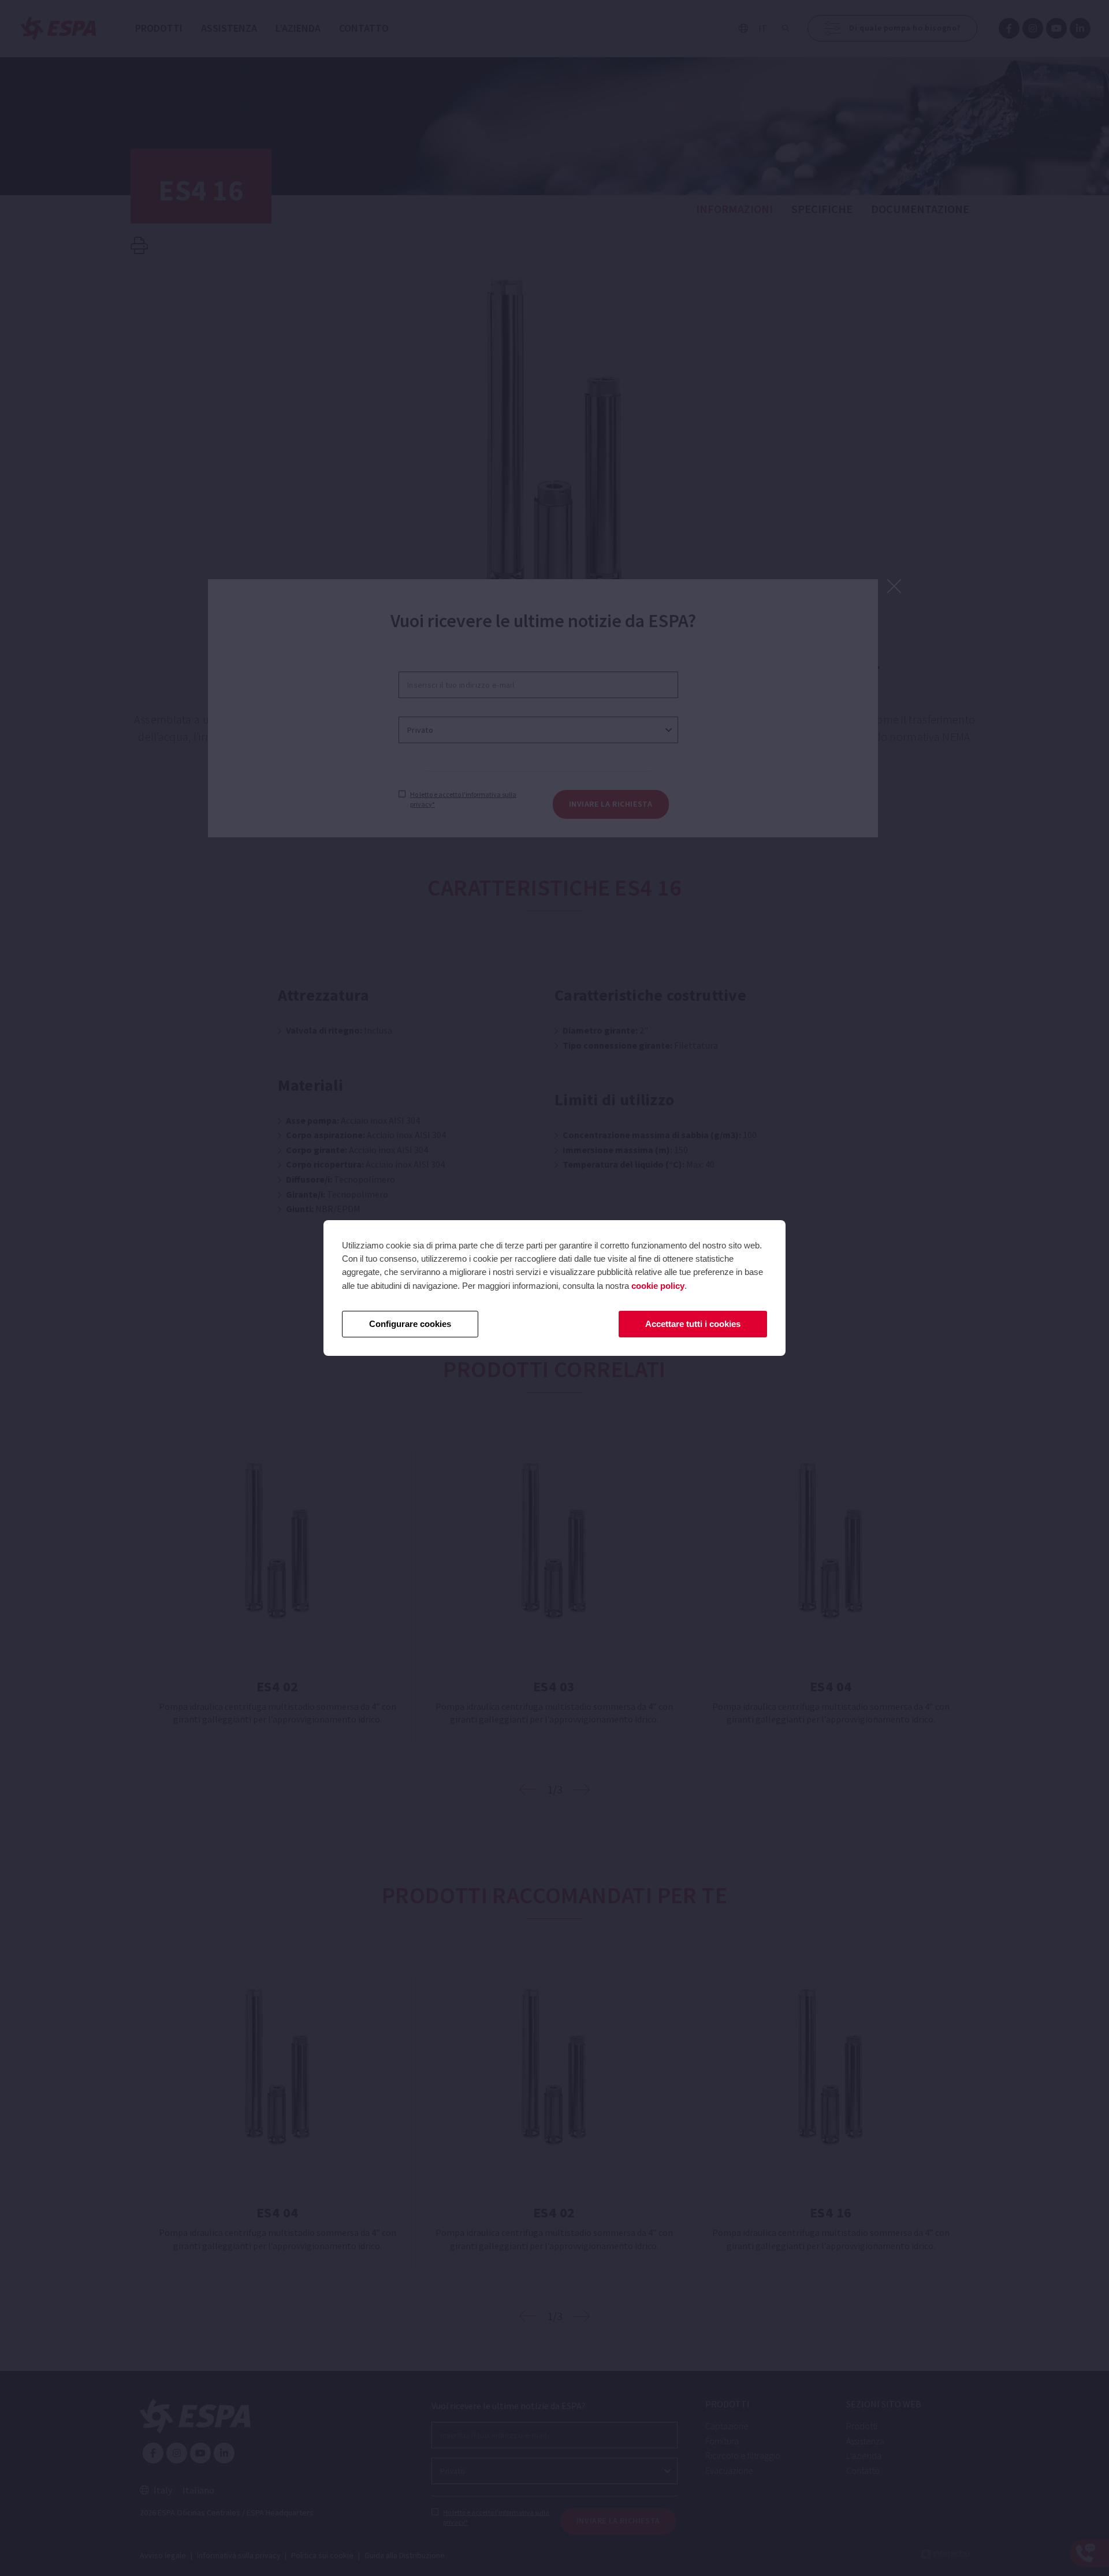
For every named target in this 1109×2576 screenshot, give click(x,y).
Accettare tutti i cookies (693, 1324)
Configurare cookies (410, 1324)
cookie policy (658, 1286)
